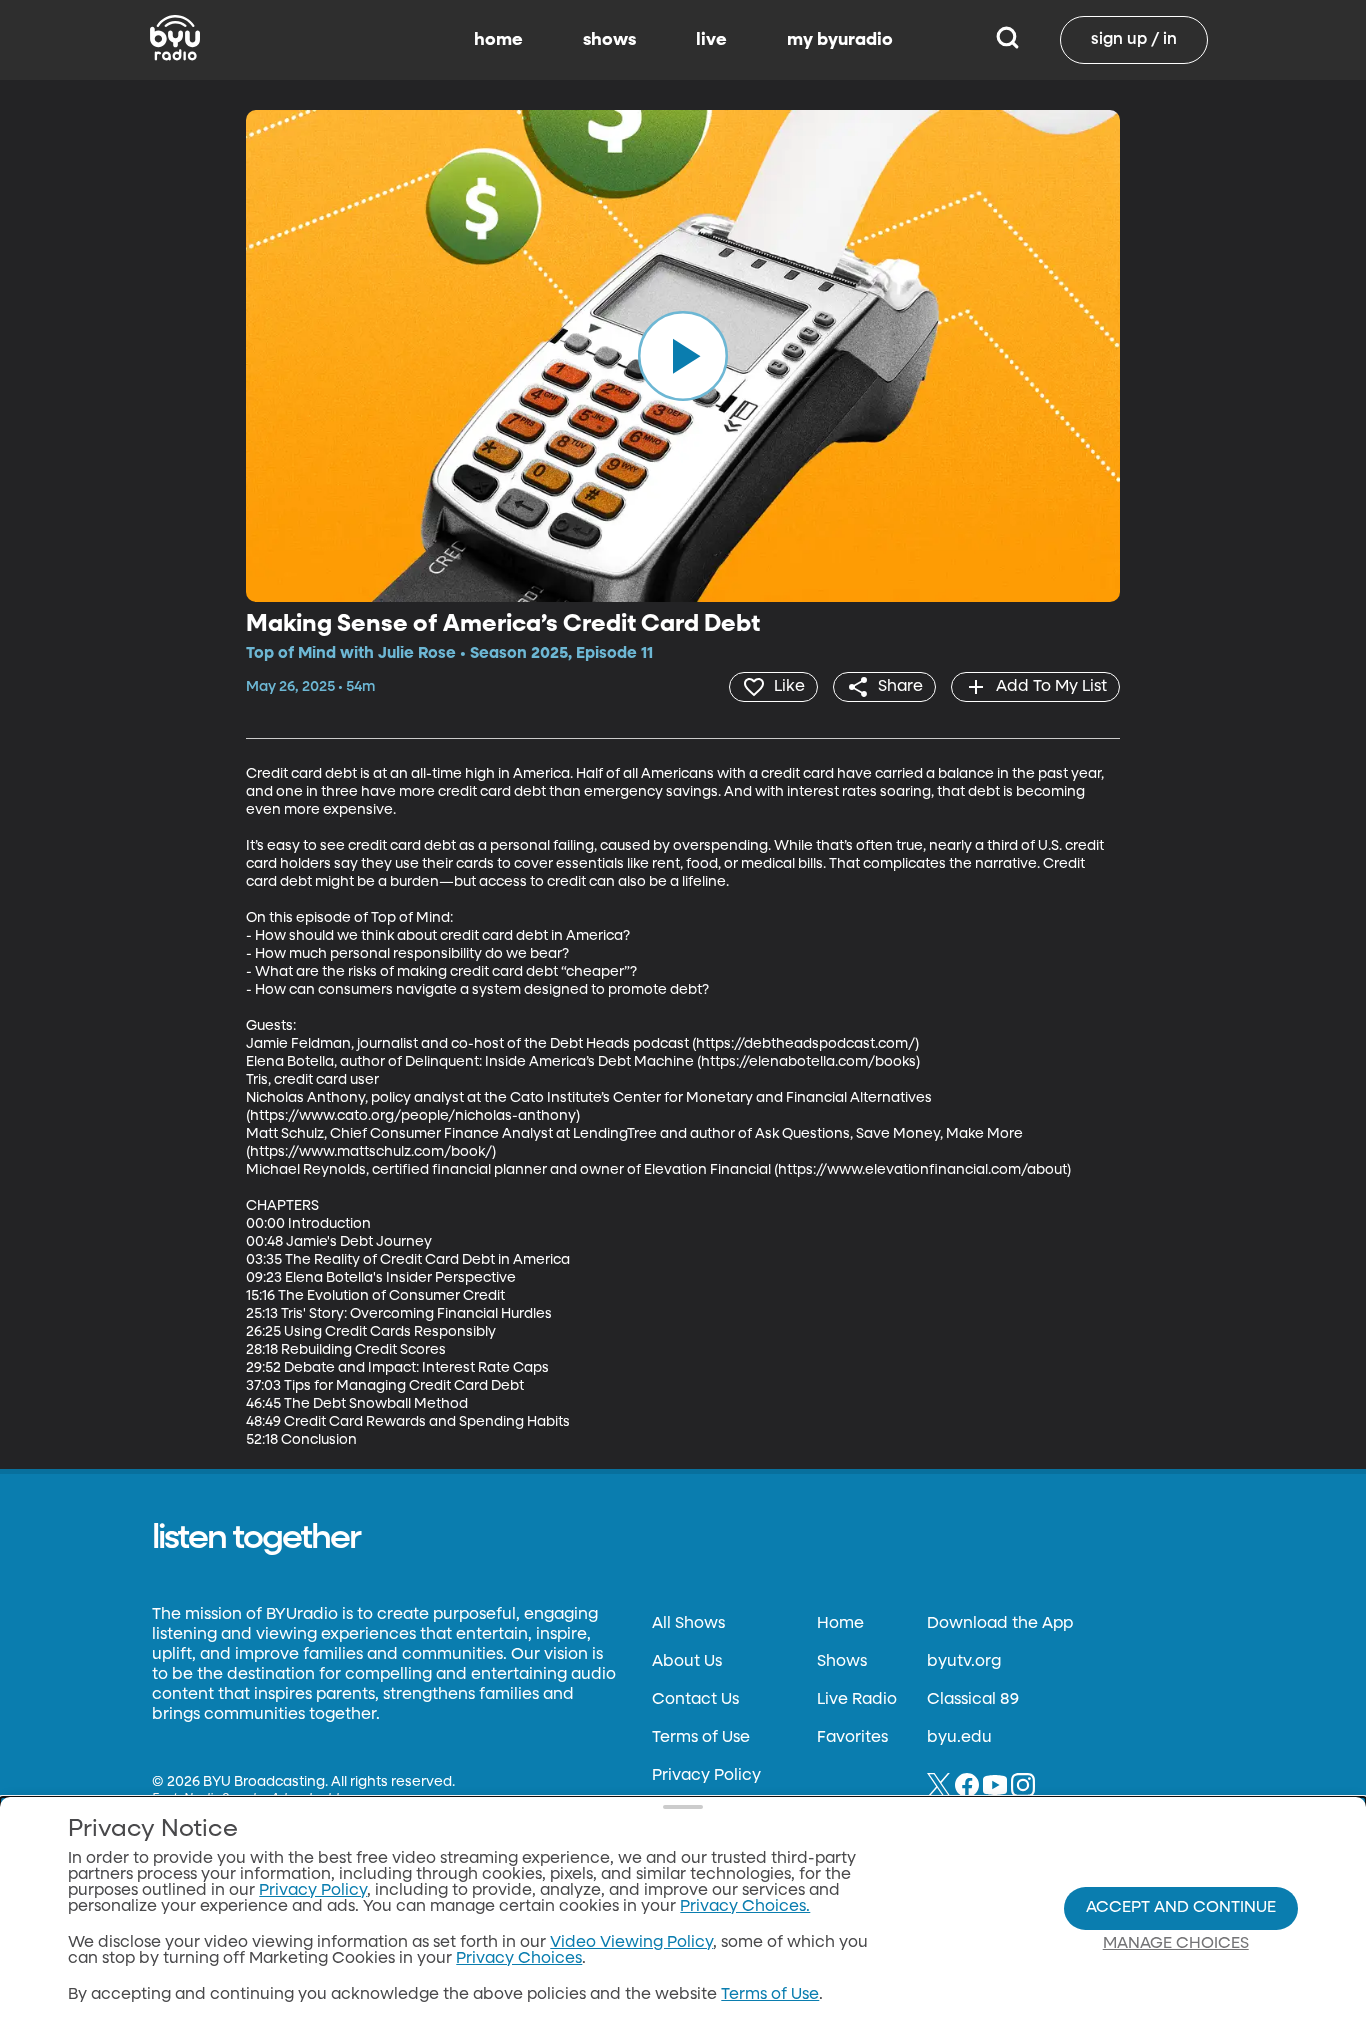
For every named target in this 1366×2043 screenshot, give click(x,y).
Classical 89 (973, 1700)
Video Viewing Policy (631, 1943)
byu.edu (959, 1738)
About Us (687, 1662)
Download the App (1000, 1624)
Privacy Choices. (745, 1907)
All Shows (688, 1624)
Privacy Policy (706, 1776)
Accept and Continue (1181, 1908)
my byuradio (840, 40)
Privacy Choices (519, 1959)
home (498, 40)
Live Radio (857, 1700)
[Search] (1007, 40)
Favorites (852, 1738)
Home (840, 1624)
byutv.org (964, 1662)
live (711, 40)
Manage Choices (1176, 1944)
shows (609, 40)
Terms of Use (701, 1738)
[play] (683, 356)
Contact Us (695, 1700)
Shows (842, 1662)
